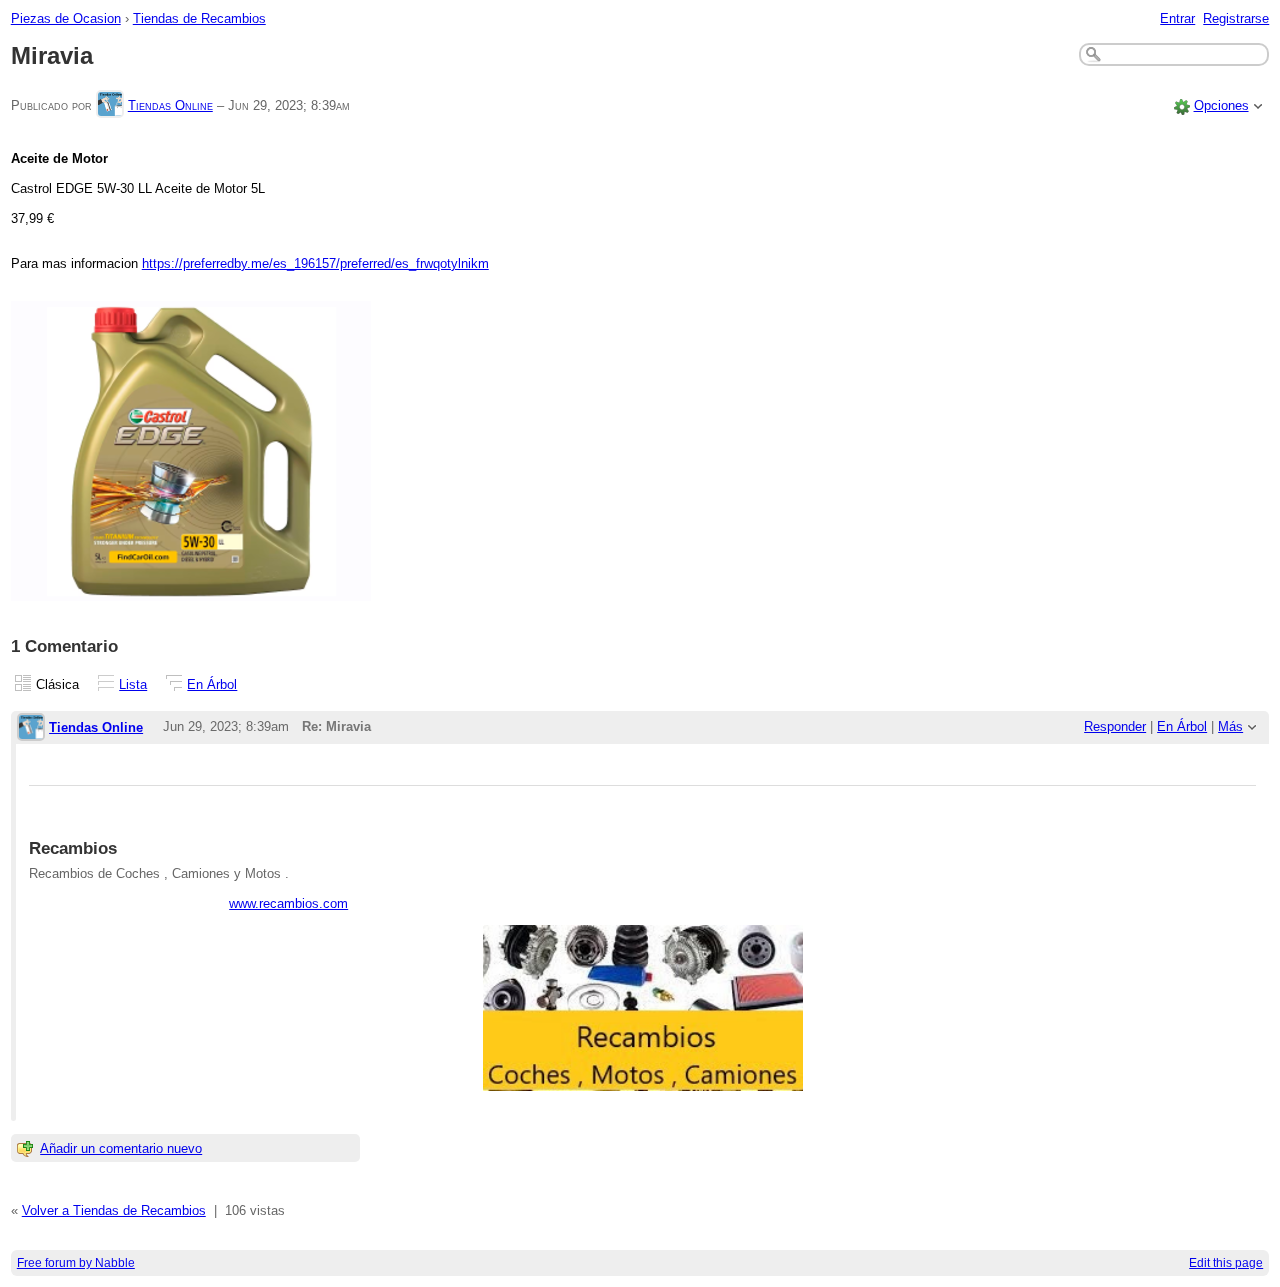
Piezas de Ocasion (66, 18)
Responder (1115, 726)
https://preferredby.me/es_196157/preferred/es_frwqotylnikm (315, 263)
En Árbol (212, 684)
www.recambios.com (288, 903)
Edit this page (1226, 1263)
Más (1230, 726)
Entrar (1177, 18)
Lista (133, 684)
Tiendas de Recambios (199, 18)
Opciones (1221, 105)
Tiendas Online (170, 105)
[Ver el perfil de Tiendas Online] (110, 105)
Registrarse (1236, 18)
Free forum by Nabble (76, 1263)
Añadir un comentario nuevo (121, 1148)
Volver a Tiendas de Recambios (114, 1210)
